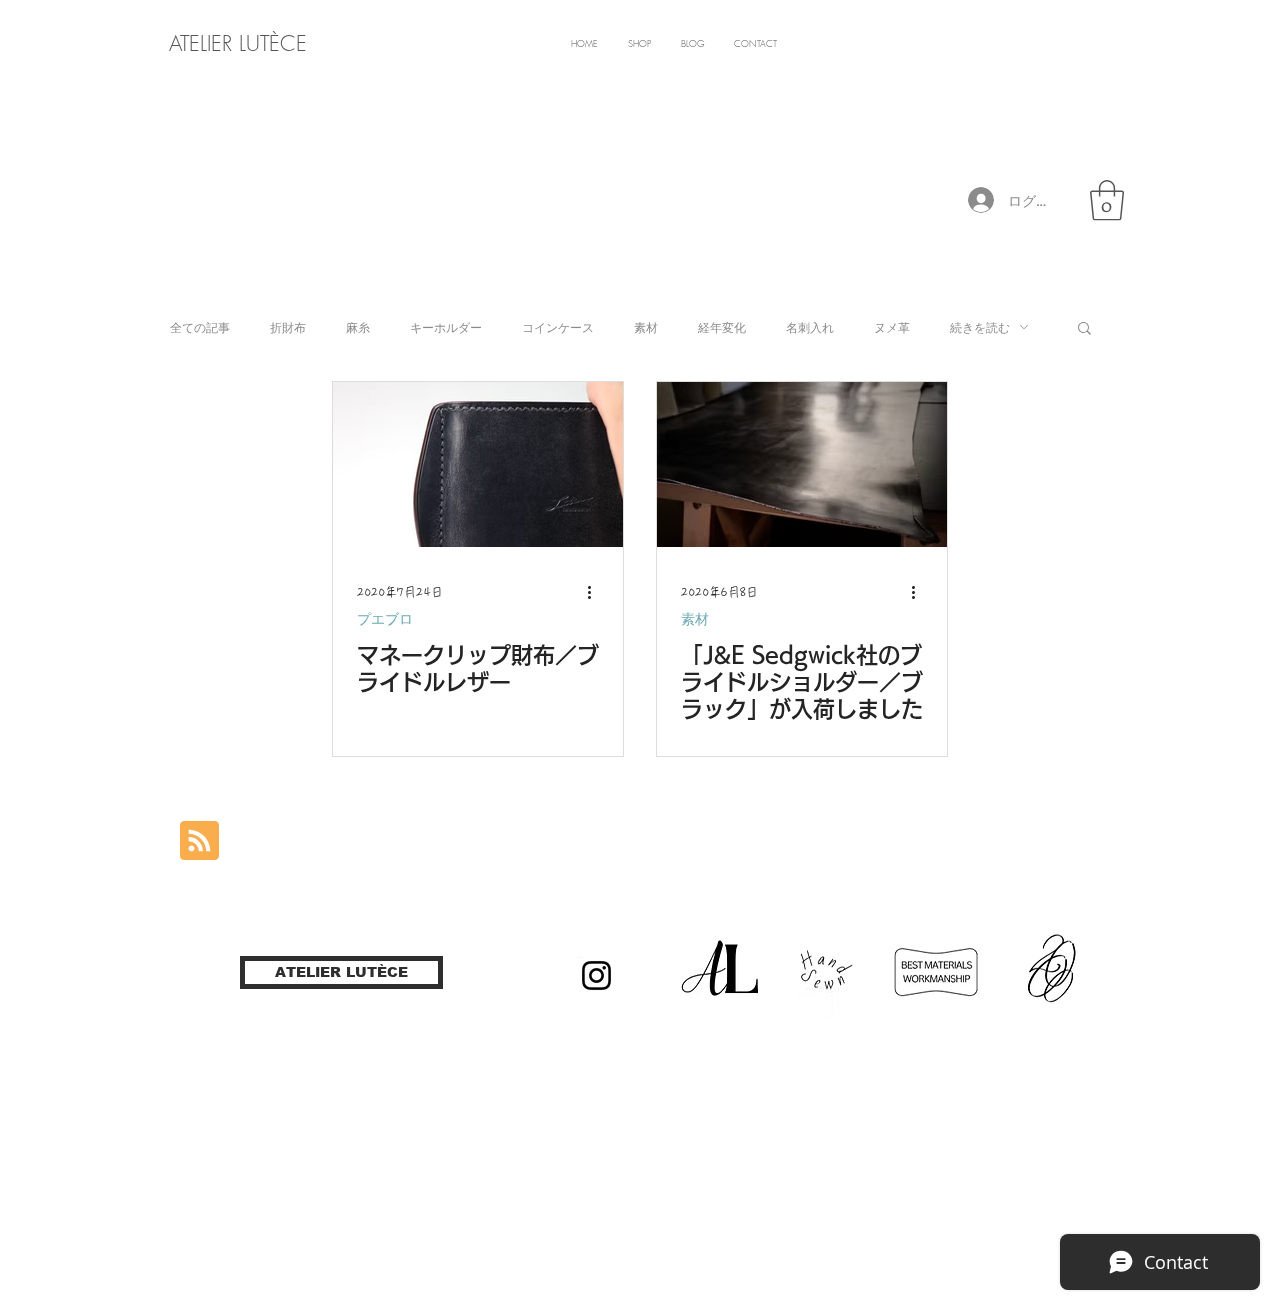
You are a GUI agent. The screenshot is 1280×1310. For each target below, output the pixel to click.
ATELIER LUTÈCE (238, 43)
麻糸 (358, 327)
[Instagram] (596, 975)
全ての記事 (200, 327)
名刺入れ (810, 327)
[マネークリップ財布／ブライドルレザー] (478, 464)
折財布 (288, 327)
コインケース (558, 327)
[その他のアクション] (596, 592)
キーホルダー (446, 327)
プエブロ (385, 618)
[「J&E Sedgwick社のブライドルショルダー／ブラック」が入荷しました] (802, 464)
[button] (1107, 200)
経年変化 (722, 327)
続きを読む (980, 327)
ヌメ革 (892, 327)
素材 (646, 327)
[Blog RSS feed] (199, 841)
